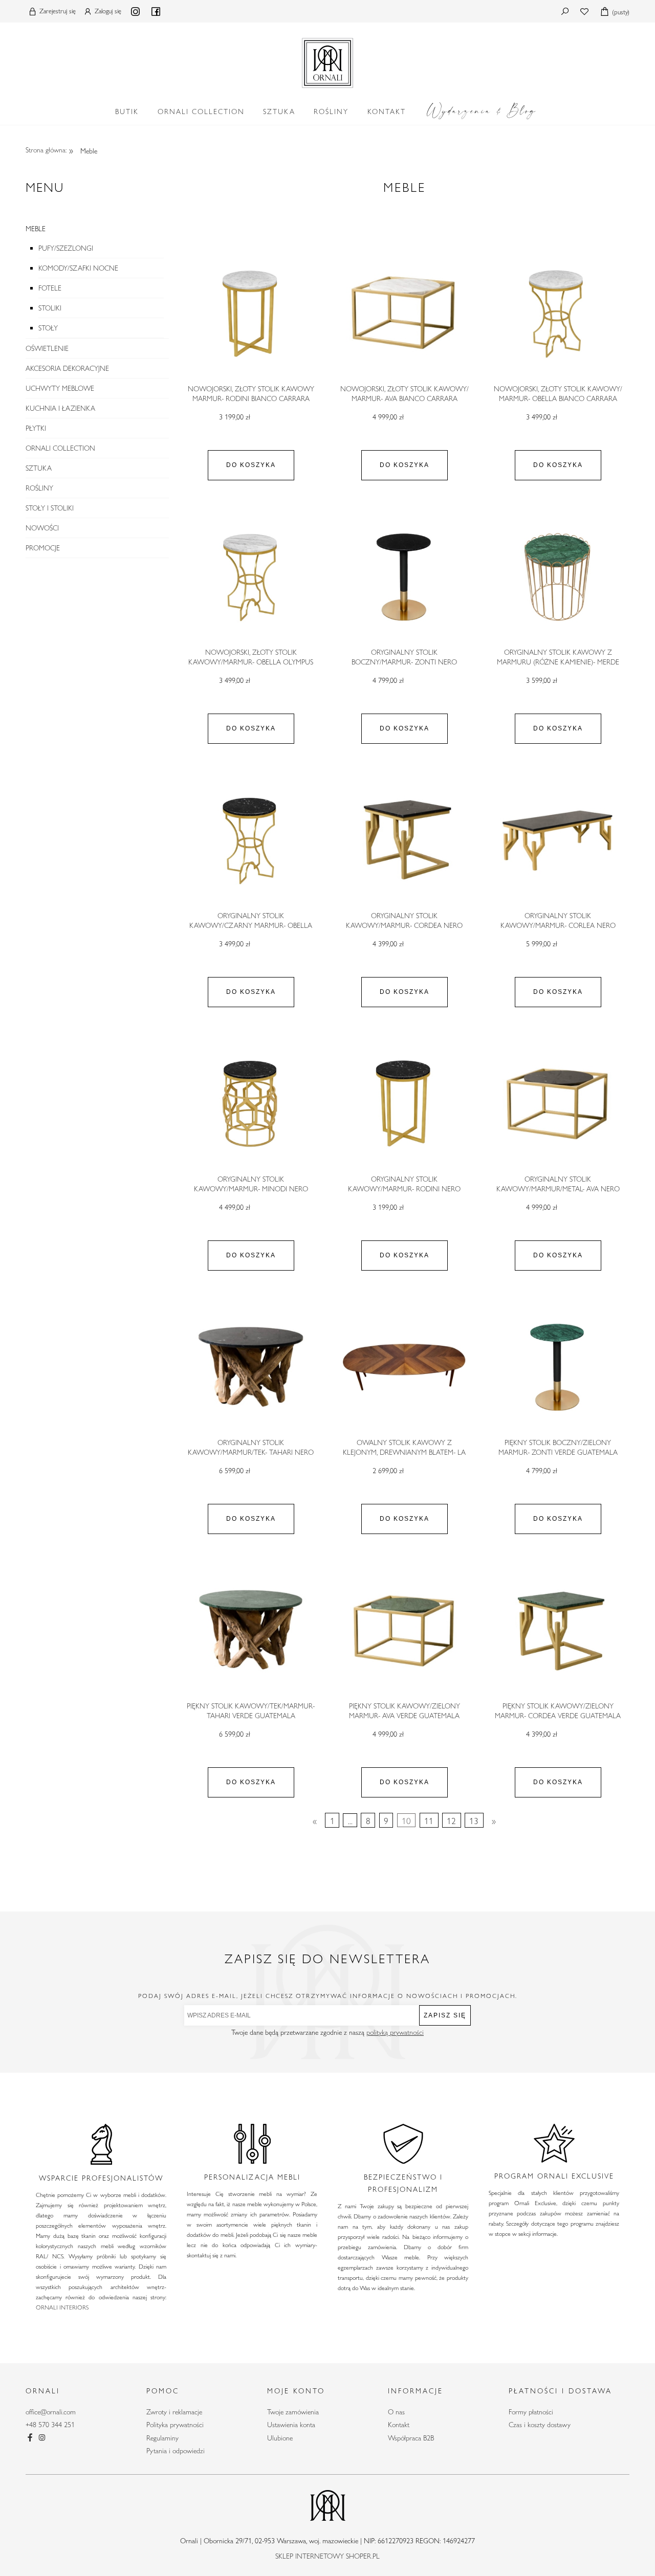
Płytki (36, 428)
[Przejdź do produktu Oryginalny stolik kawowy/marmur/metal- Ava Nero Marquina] (558, 1103)
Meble (36, 229)
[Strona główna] (327, 61)
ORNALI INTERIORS (62, 2307)
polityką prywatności (395, 2032)
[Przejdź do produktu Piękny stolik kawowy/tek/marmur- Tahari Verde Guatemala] (251, 1630)
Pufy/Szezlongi (66, 248)
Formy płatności (531, 2412)
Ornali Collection (60, 448)
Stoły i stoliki (50, 508)
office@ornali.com (51, 2412)
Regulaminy (162, 2438)
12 (451, 1820)
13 (474, 1820)
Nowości (42, 528)
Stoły (48, 328)
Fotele (50, 288)
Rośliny (39, 488)
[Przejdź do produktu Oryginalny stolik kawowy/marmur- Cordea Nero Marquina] (404, 840)
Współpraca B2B (411, 2438)
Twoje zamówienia (293, 2412)
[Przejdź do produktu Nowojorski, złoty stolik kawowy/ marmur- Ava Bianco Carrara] (404, 313)
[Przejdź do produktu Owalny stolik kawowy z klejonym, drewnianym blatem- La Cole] (404, 1367)
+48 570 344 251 (50, 2425)
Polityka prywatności (175, 2425)
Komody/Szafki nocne (78, 268)
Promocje (43, 548)
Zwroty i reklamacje (174, 2412)
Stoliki (50, 308)
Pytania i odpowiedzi (176, 2451)
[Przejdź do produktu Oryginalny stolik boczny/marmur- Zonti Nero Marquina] (404, 576)
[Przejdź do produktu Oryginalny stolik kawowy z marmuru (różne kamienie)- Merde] (558, 576)
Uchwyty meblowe (60, 388)
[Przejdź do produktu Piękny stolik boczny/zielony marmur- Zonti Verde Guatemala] (558, 1367)
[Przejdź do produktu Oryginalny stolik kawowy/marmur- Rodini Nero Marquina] (404, 1103)
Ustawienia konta (291, 2425)
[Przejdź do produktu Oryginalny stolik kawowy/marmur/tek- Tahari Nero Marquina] (251, 1367)
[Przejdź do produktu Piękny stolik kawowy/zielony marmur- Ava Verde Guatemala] (404, 1630)
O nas (396, 2412)
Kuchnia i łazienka (60, 408)
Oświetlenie (47, 348)
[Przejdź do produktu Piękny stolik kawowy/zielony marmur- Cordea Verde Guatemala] (558, 1630)
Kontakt (399, 2425)
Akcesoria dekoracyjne (67, 368)
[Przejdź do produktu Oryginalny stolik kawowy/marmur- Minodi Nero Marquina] (251, 1103)
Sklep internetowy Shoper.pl (327, 2556)
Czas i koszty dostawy (540, 2425)
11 (429, 1820)
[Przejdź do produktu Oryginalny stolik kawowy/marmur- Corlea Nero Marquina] (558, 840)
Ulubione (280, 2438)
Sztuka (39, 468)
